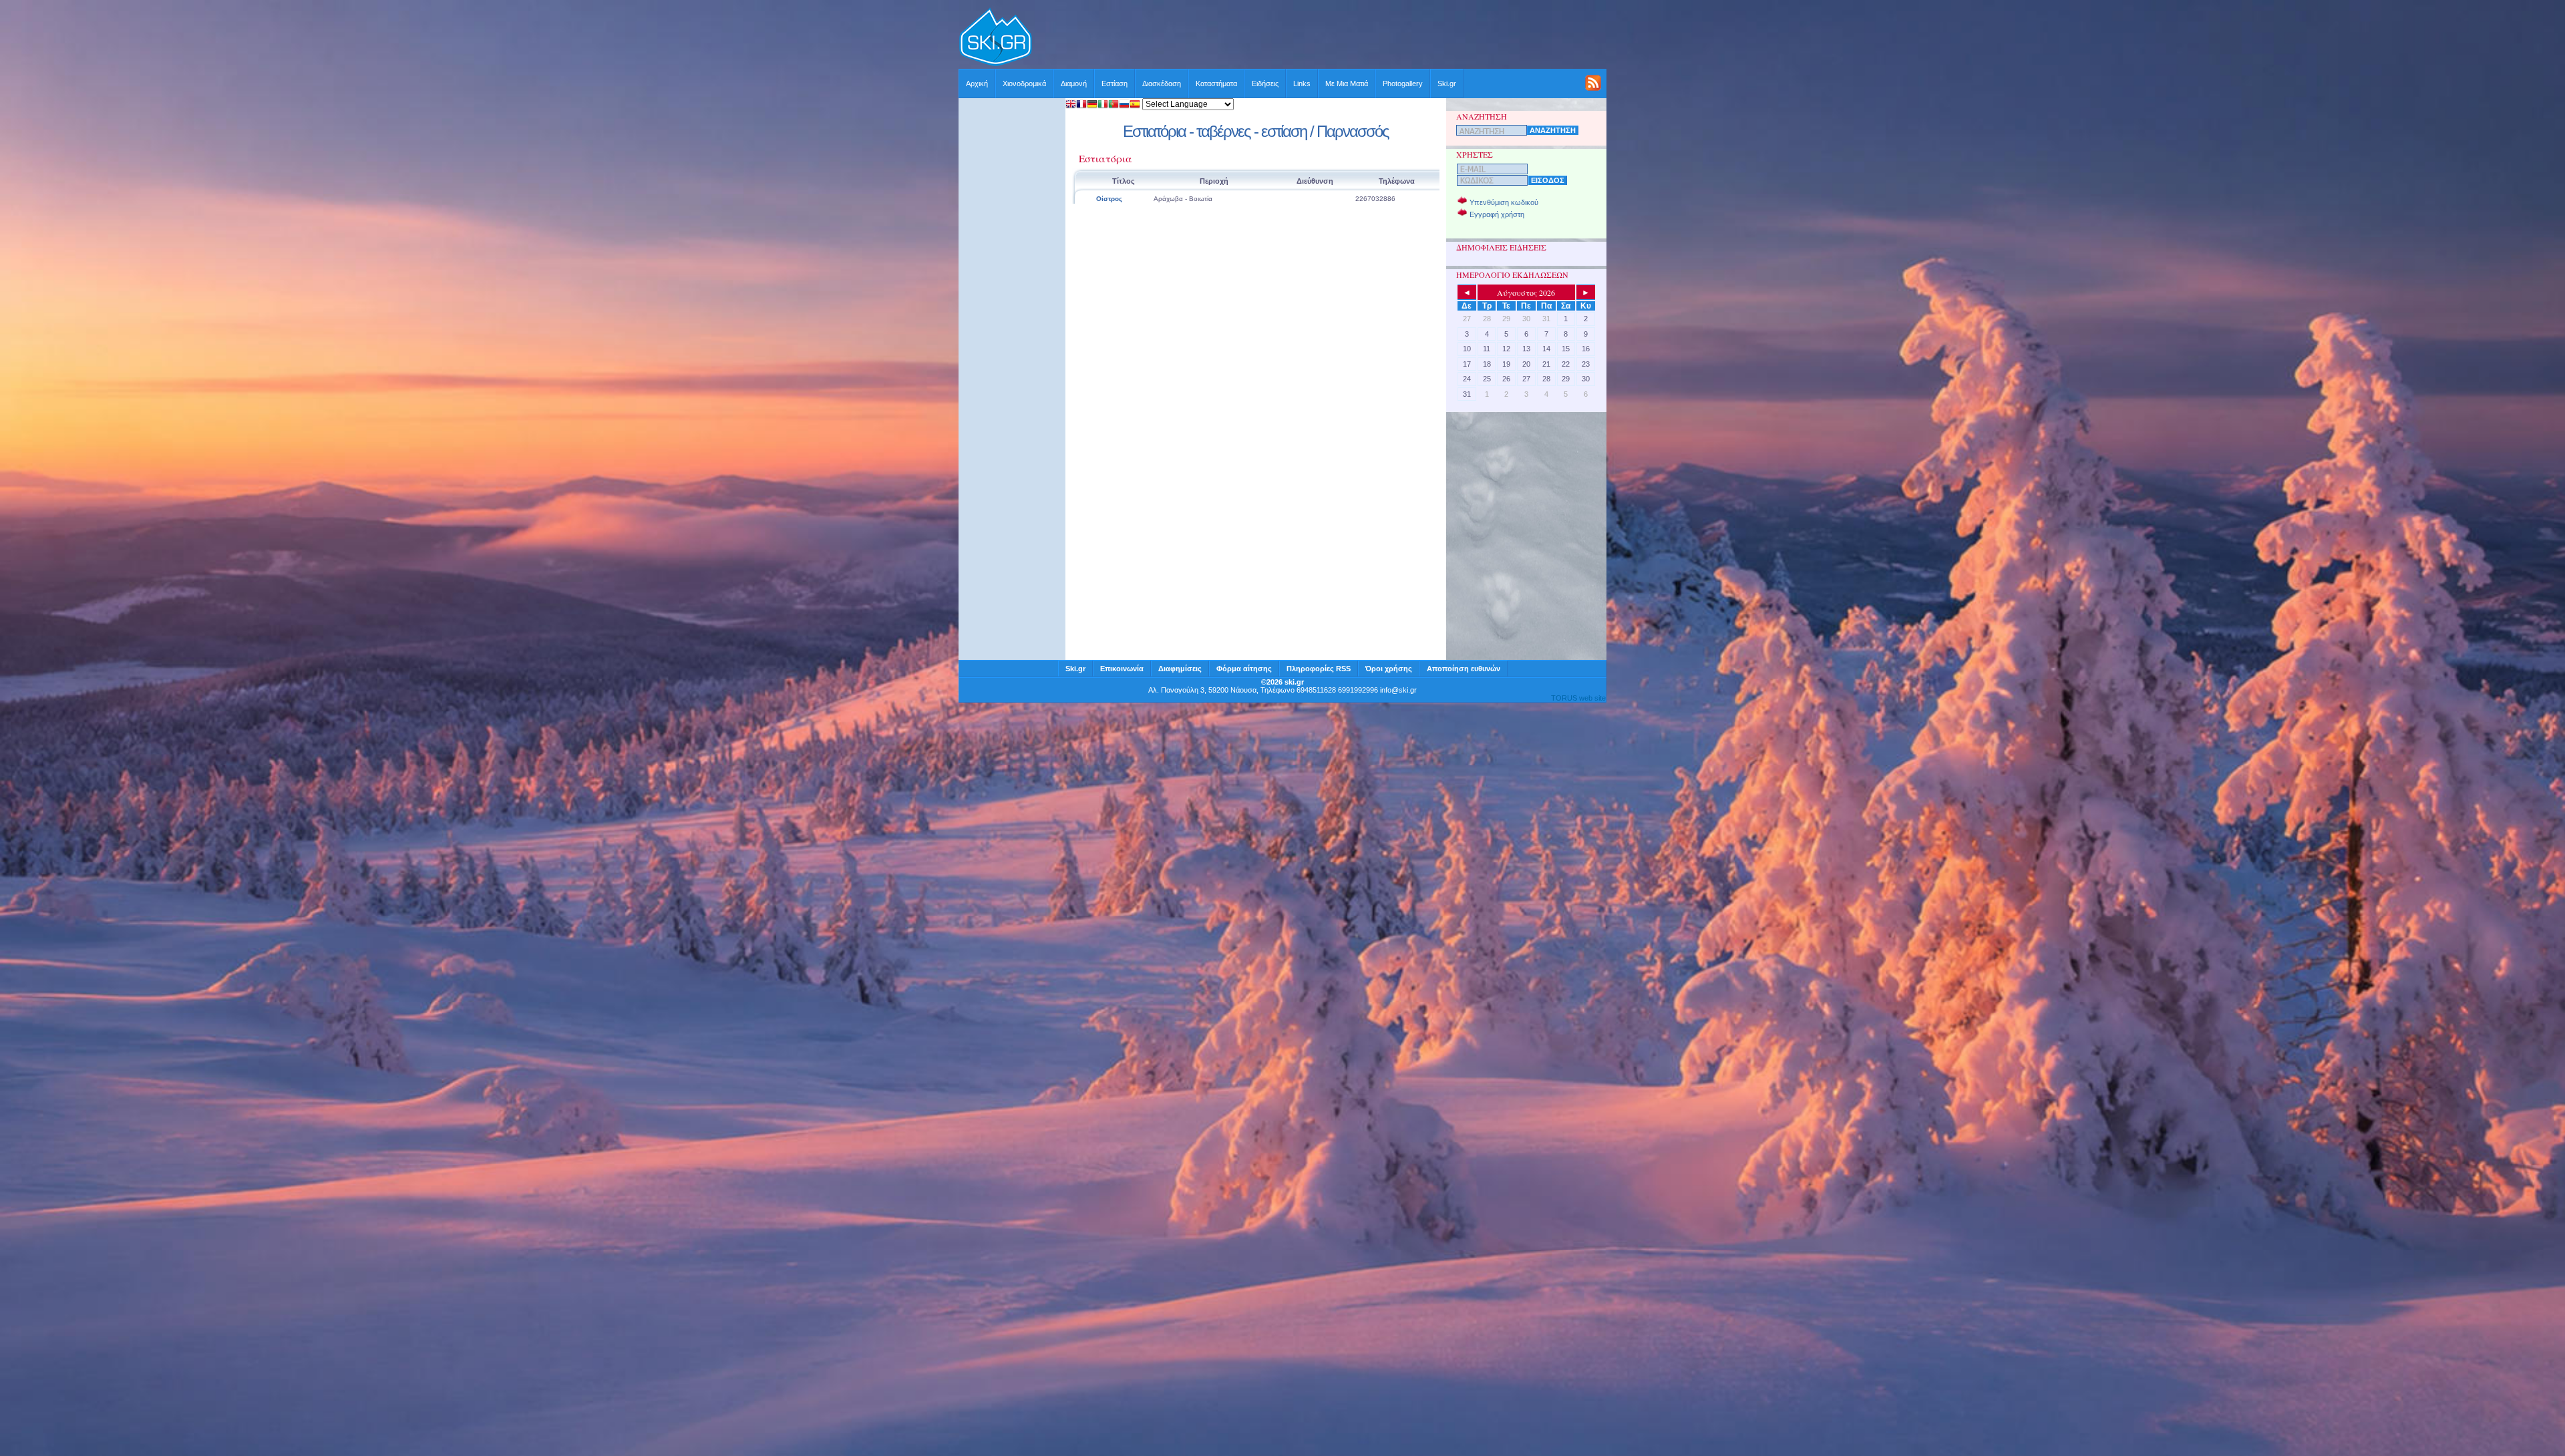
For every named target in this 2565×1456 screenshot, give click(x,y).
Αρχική (977, 83)
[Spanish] (1135, 105)
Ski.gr (1447, 83)
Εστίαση (1115, 83)
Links (1302, 83)
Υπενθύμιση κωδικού (1504, 202)
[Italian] (1103, 105)
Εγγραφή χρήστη (1497, 214)
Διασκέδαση (1162, 83)
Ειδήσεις (1265, 83)
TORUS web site (1578, 698)
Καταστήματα (1216, 83)
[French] (1081, 105)
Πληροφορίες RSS (1319, 669)
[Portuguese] (1114, 105)
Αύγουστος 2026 (1526, 293)
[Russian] (1124, 105)
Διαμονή (1074, 83)
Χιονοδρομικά (1024, 83)
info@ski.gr (1398, 690)
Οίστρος (1109, 199)
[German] (1092, 105)
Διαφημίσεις (1180, 669)
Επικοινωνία (1122, 669)
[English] (1071, 105)
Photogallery (1403, 83)
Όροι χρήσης (1389, 669)
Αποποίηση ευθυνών (1464, 669)
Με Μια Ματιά (1347, 83)
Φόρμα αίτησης (1244, 669)
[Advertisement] (1320, 38)
